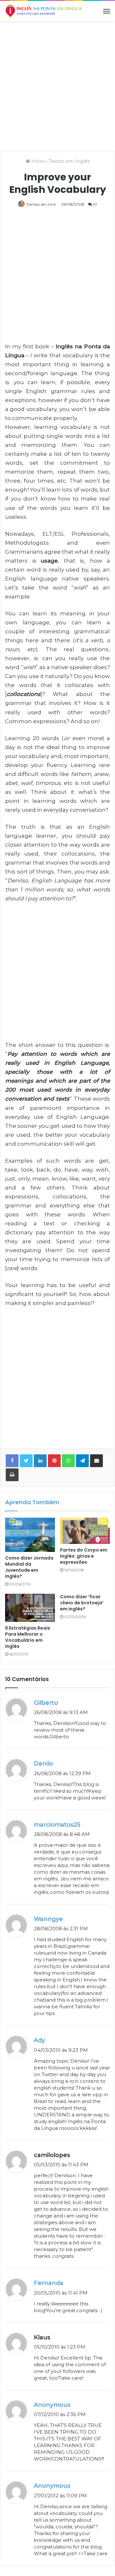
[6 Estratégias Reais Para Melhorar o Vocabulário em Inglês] (30, 1608)
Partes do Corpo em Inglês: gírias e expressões (84, 1556)
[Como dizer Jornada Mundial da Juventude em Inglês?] (30, 1535)
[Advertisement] (57, 85)
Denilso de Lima (41, 204)
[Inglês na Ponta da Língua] (43, 11)
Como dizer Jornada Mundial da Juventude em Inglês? (29, 1567)
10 (95, 204)
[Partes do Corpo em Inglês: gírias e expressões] (85, 1531)
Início (37, 161)
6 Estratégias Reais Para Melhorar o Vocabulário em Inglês (28, 1637)
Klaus (42, 2337)
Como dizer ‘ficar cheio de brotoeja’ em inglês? (82, 1603)
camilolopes (52, 2155)
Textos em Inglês (69, 161)
